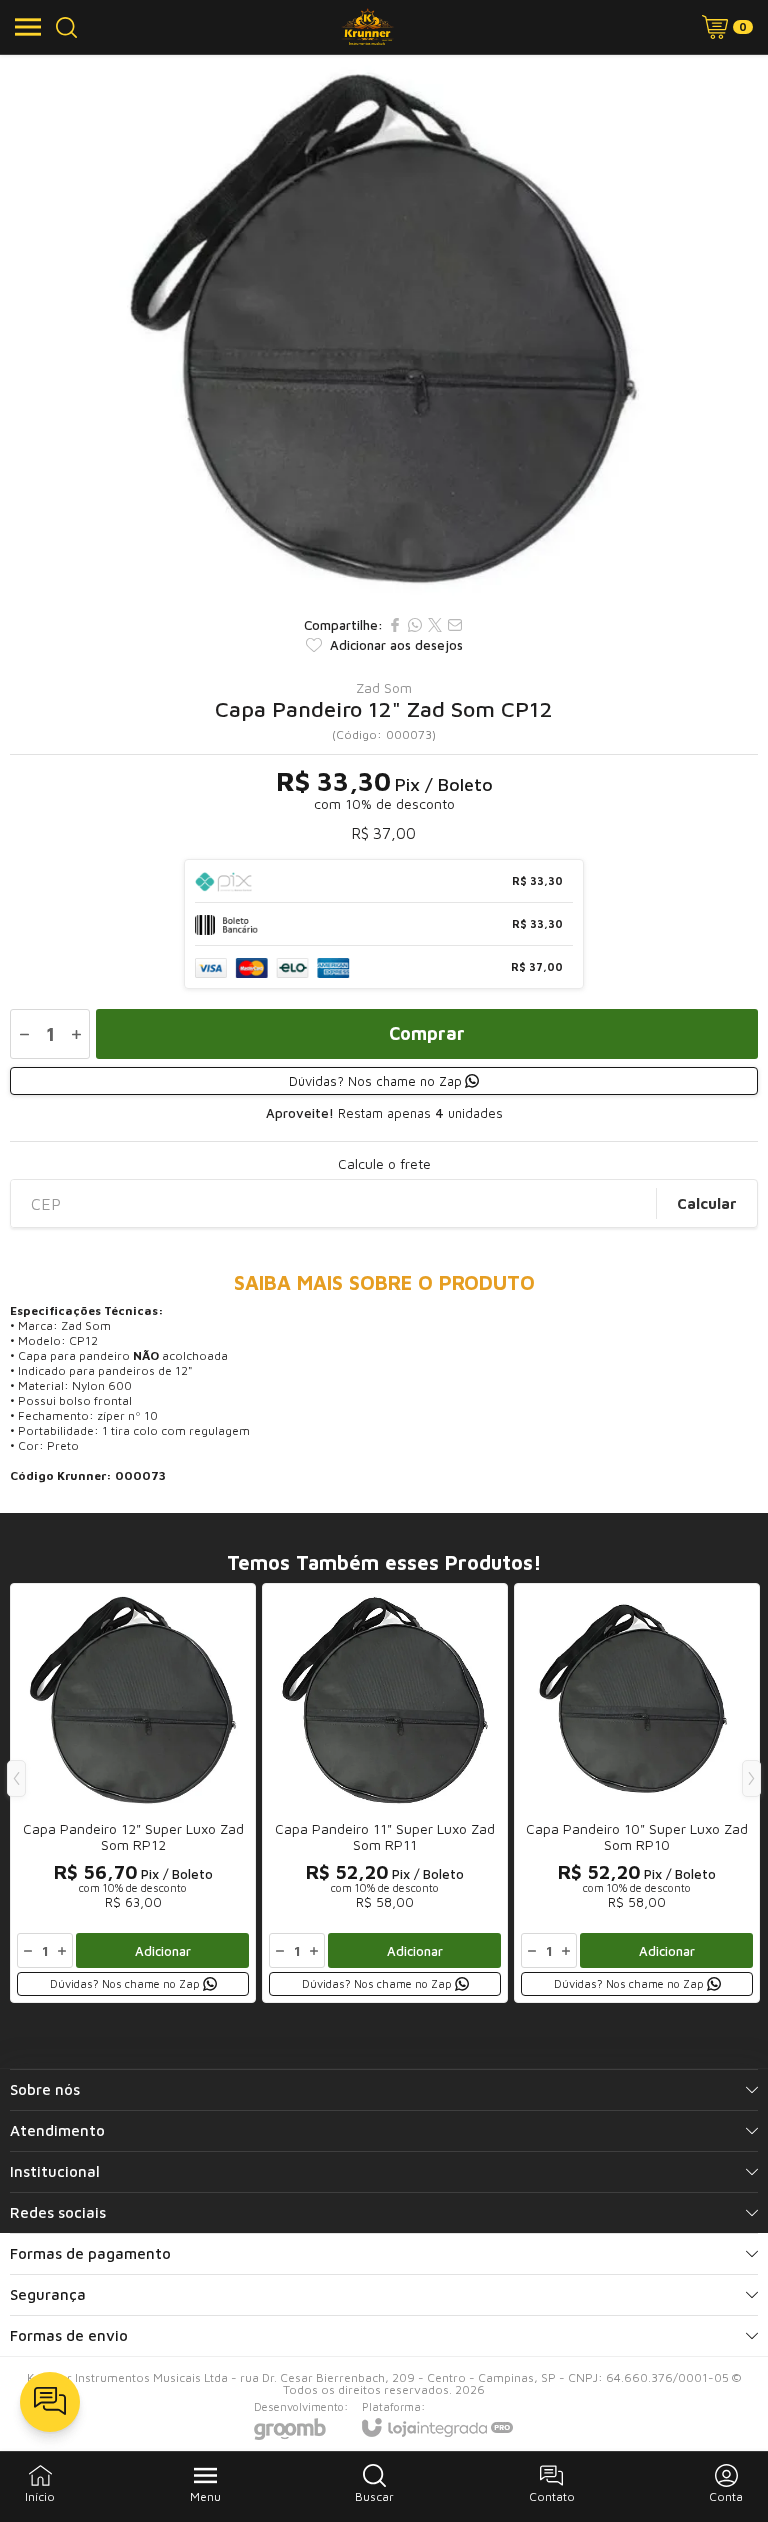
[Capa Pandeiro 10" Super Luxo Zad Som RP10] (637, 1793)
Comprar (427, 1033)
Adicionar (163, 1951)
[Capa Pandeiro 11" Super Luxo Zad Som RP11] (385, 1793)
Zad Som (384, 688)
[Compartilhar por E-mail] (455, 625)
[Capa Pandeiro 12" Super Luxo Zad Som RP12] (133, 1793)
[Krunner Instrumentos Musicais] (367, 27)
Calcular (707, 1203)
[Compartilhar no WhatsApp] (415, 625)
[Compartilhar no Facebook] (395, 625)
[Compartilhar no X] (435, 625)
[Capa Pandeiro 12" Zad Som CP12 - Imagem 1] (384, 330)
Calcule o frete (384, 1164)
